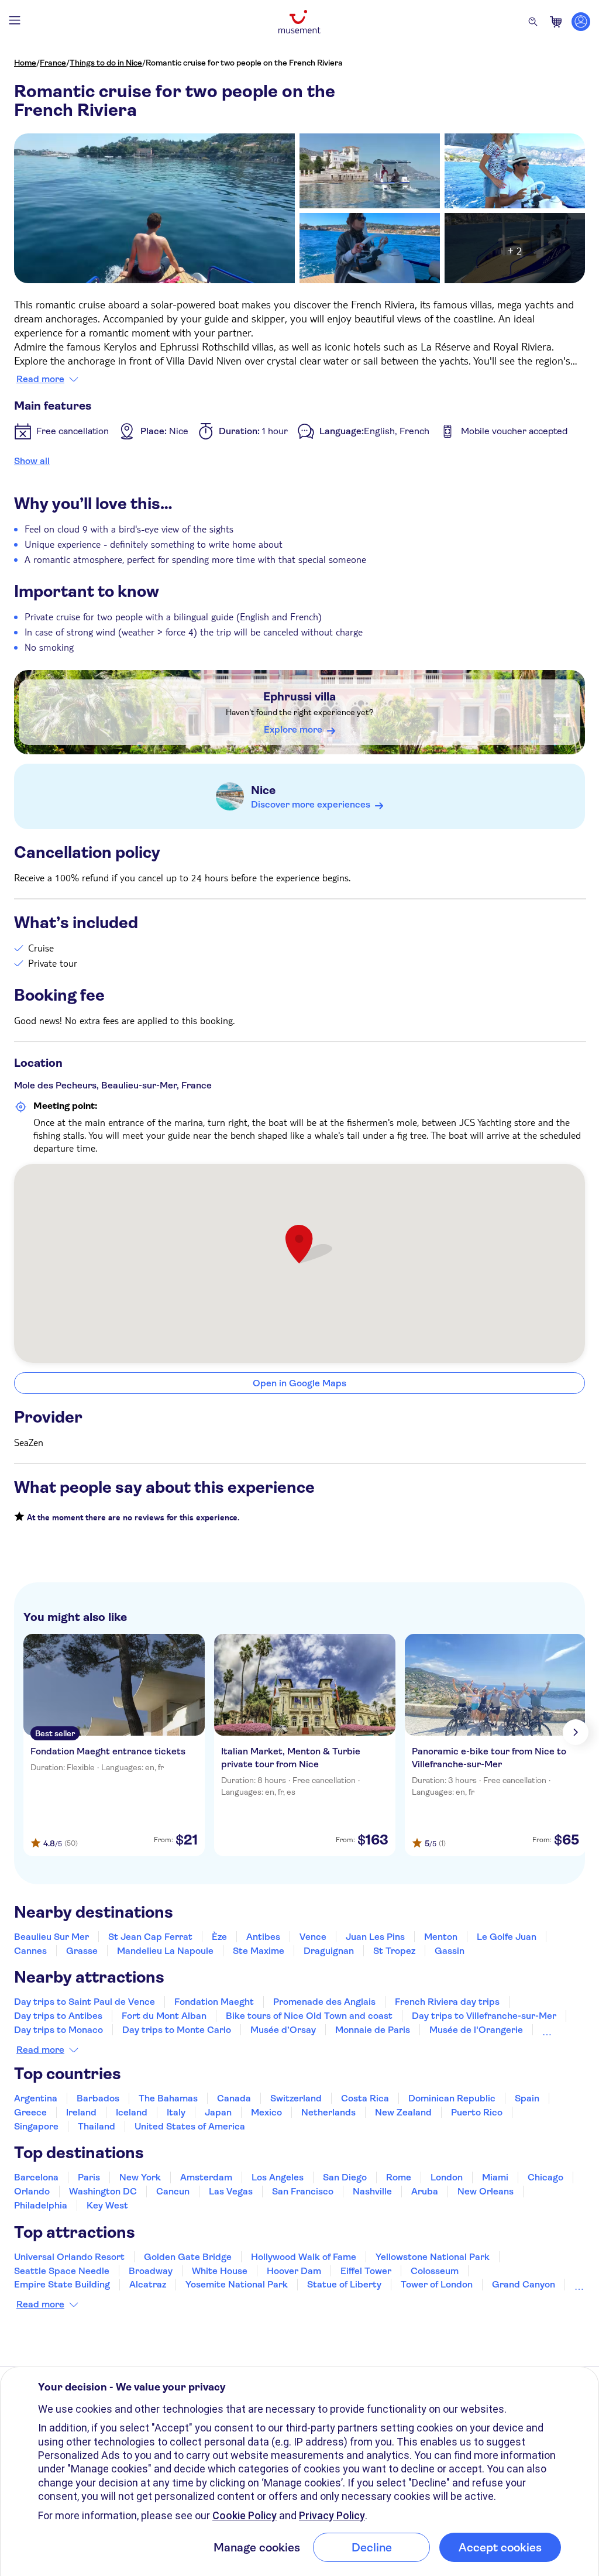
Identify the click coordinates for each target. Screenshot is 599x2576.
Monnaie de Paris (373, 2030)
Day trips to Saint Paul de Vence (85, 2002)
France (53, 63)
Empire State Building (62, 2284)
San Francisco (303, 2191)
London (447, 2177)
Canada (234, 2098)
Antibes (263, 1937)
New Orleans (486, 2191)
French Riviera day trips (447, 2002)
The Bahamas (168, 2098)
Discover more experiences (311, 804)
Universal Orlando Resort (69, 2257)
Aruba (425, 2191)
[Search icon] (533, 22)
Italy (176, 2112)
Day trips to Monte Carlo (177, 2030)
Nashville (372, 2191)
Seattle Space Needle (62, 2271)
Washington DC (103, 2191)
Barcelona (36, 2177)
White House (220, 2271)
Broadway (151, 2271)
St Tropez (394, 1951)
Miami (495, 2177)
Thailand (97, 2126)
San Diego (345, 2177)
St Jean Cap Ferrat (150, 1937)
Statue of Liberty (344, 2284)
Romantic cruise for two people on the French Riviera (244, 63)
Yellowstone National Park (433, 2257)
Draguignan (329, 1951)
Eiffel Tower (366, 2271)
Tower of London (437, 2284)
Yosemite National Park (237, 2284)
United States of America (190, 2126)
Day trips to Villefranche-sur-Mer (484, 2016)
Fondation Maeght (214, 2002)
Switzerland (296, 2098)
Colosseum (435, 2271)
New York (140, 2177)
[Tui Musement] (299, 22)
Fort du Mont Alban (164, 2016)
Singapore (36, 2126)
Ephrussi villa (299, 697)
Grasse (82, 1951)
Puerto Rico (477, 2112)
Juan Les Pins (375, 1937)
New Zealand (403, 2112)
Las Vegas (231, 2191)
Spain (527, 2098)
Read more (40, 379)
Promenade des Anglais (324, 2002)
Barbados (98, 2098)
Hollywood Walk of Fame (304, 2257)
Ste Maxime (259, 1951)
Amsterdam (206, 2177)
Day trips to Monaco (58, 2030)
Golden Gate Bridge (188, 2257)
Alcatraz (148, 2284)
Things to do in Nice (106, 63)
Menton (441, 1937)
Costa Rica (365, 2098)
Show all (32, 461)
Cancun (173, 2191)
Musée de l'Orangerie (476, 2030)
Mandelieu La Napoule (165, 1951)
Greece (30, 2112)
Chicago (545, 2177)
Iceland (132, 2112)
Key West (107, 2205)
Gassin (450, 1951)
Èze (219, 1937)
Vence (313, 1937)
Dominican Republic (452, 2098)
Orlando (32, 2191)
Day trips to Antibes (58, 2016)
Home (25, 63)
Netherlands (328, 2112)
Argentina (36, 2098)
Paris (89, 2177)
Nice (263, 790)
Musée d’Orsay (283, 2030)
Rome (399, 2177)
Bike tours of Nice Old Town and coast (309, 2016)
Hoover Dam (294, 2271)
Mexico (266, 2112)
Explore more (293, 729)
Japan (218, 2112)
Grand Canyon (524, 2284)
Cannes (30, 1951)
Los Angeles (278, 2177)
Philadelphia (41, 2205)
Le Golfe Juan (507, 1937)
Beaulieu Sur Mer (51, 1937)
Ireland (81, 2112)
